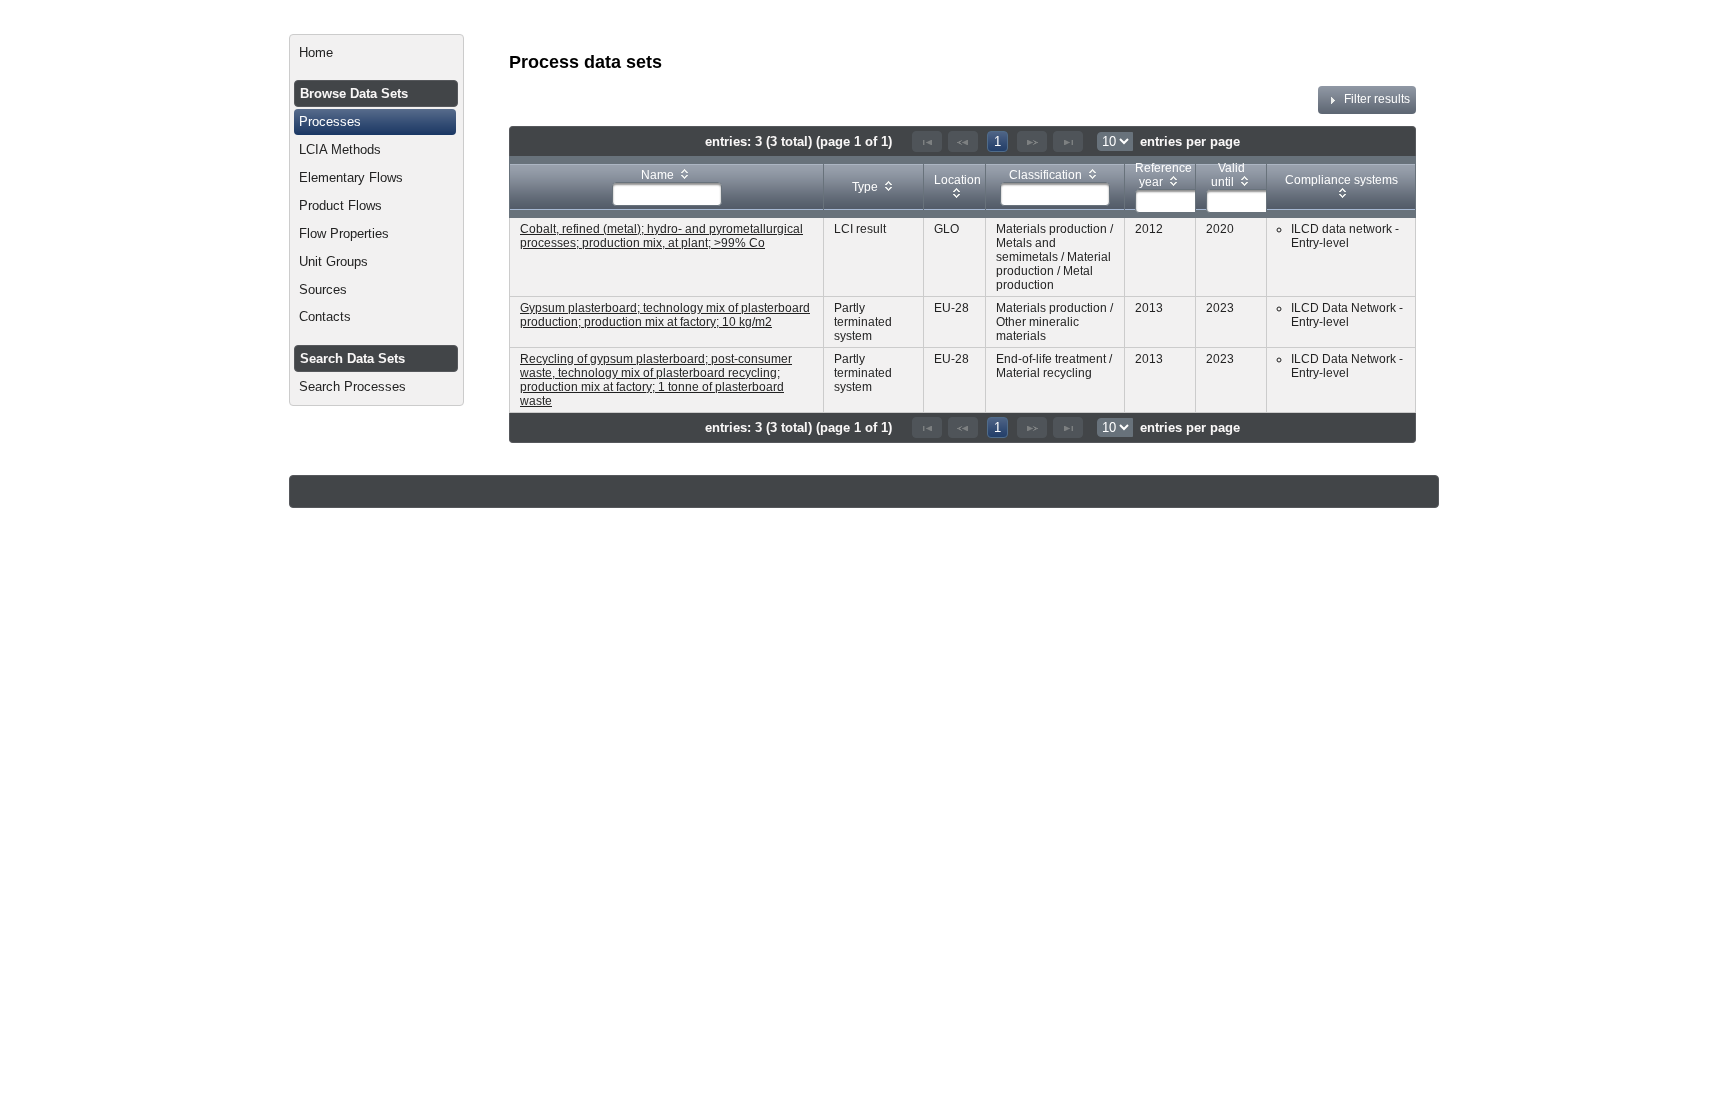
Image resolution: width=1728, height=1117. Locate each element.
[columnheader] (667, 186)
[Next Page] (1032, 141)
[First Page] (927, 141)
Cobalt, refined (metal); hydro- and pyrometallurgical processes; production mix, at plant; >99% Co (661, 236)
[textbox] (667, 194)
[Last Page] (1068, 141)
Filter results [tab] (1377, 99)
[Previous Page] (963, 141)
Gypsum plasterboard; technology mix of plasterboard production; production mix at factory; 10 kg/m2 (665, 315)
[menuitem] (376, 53)
